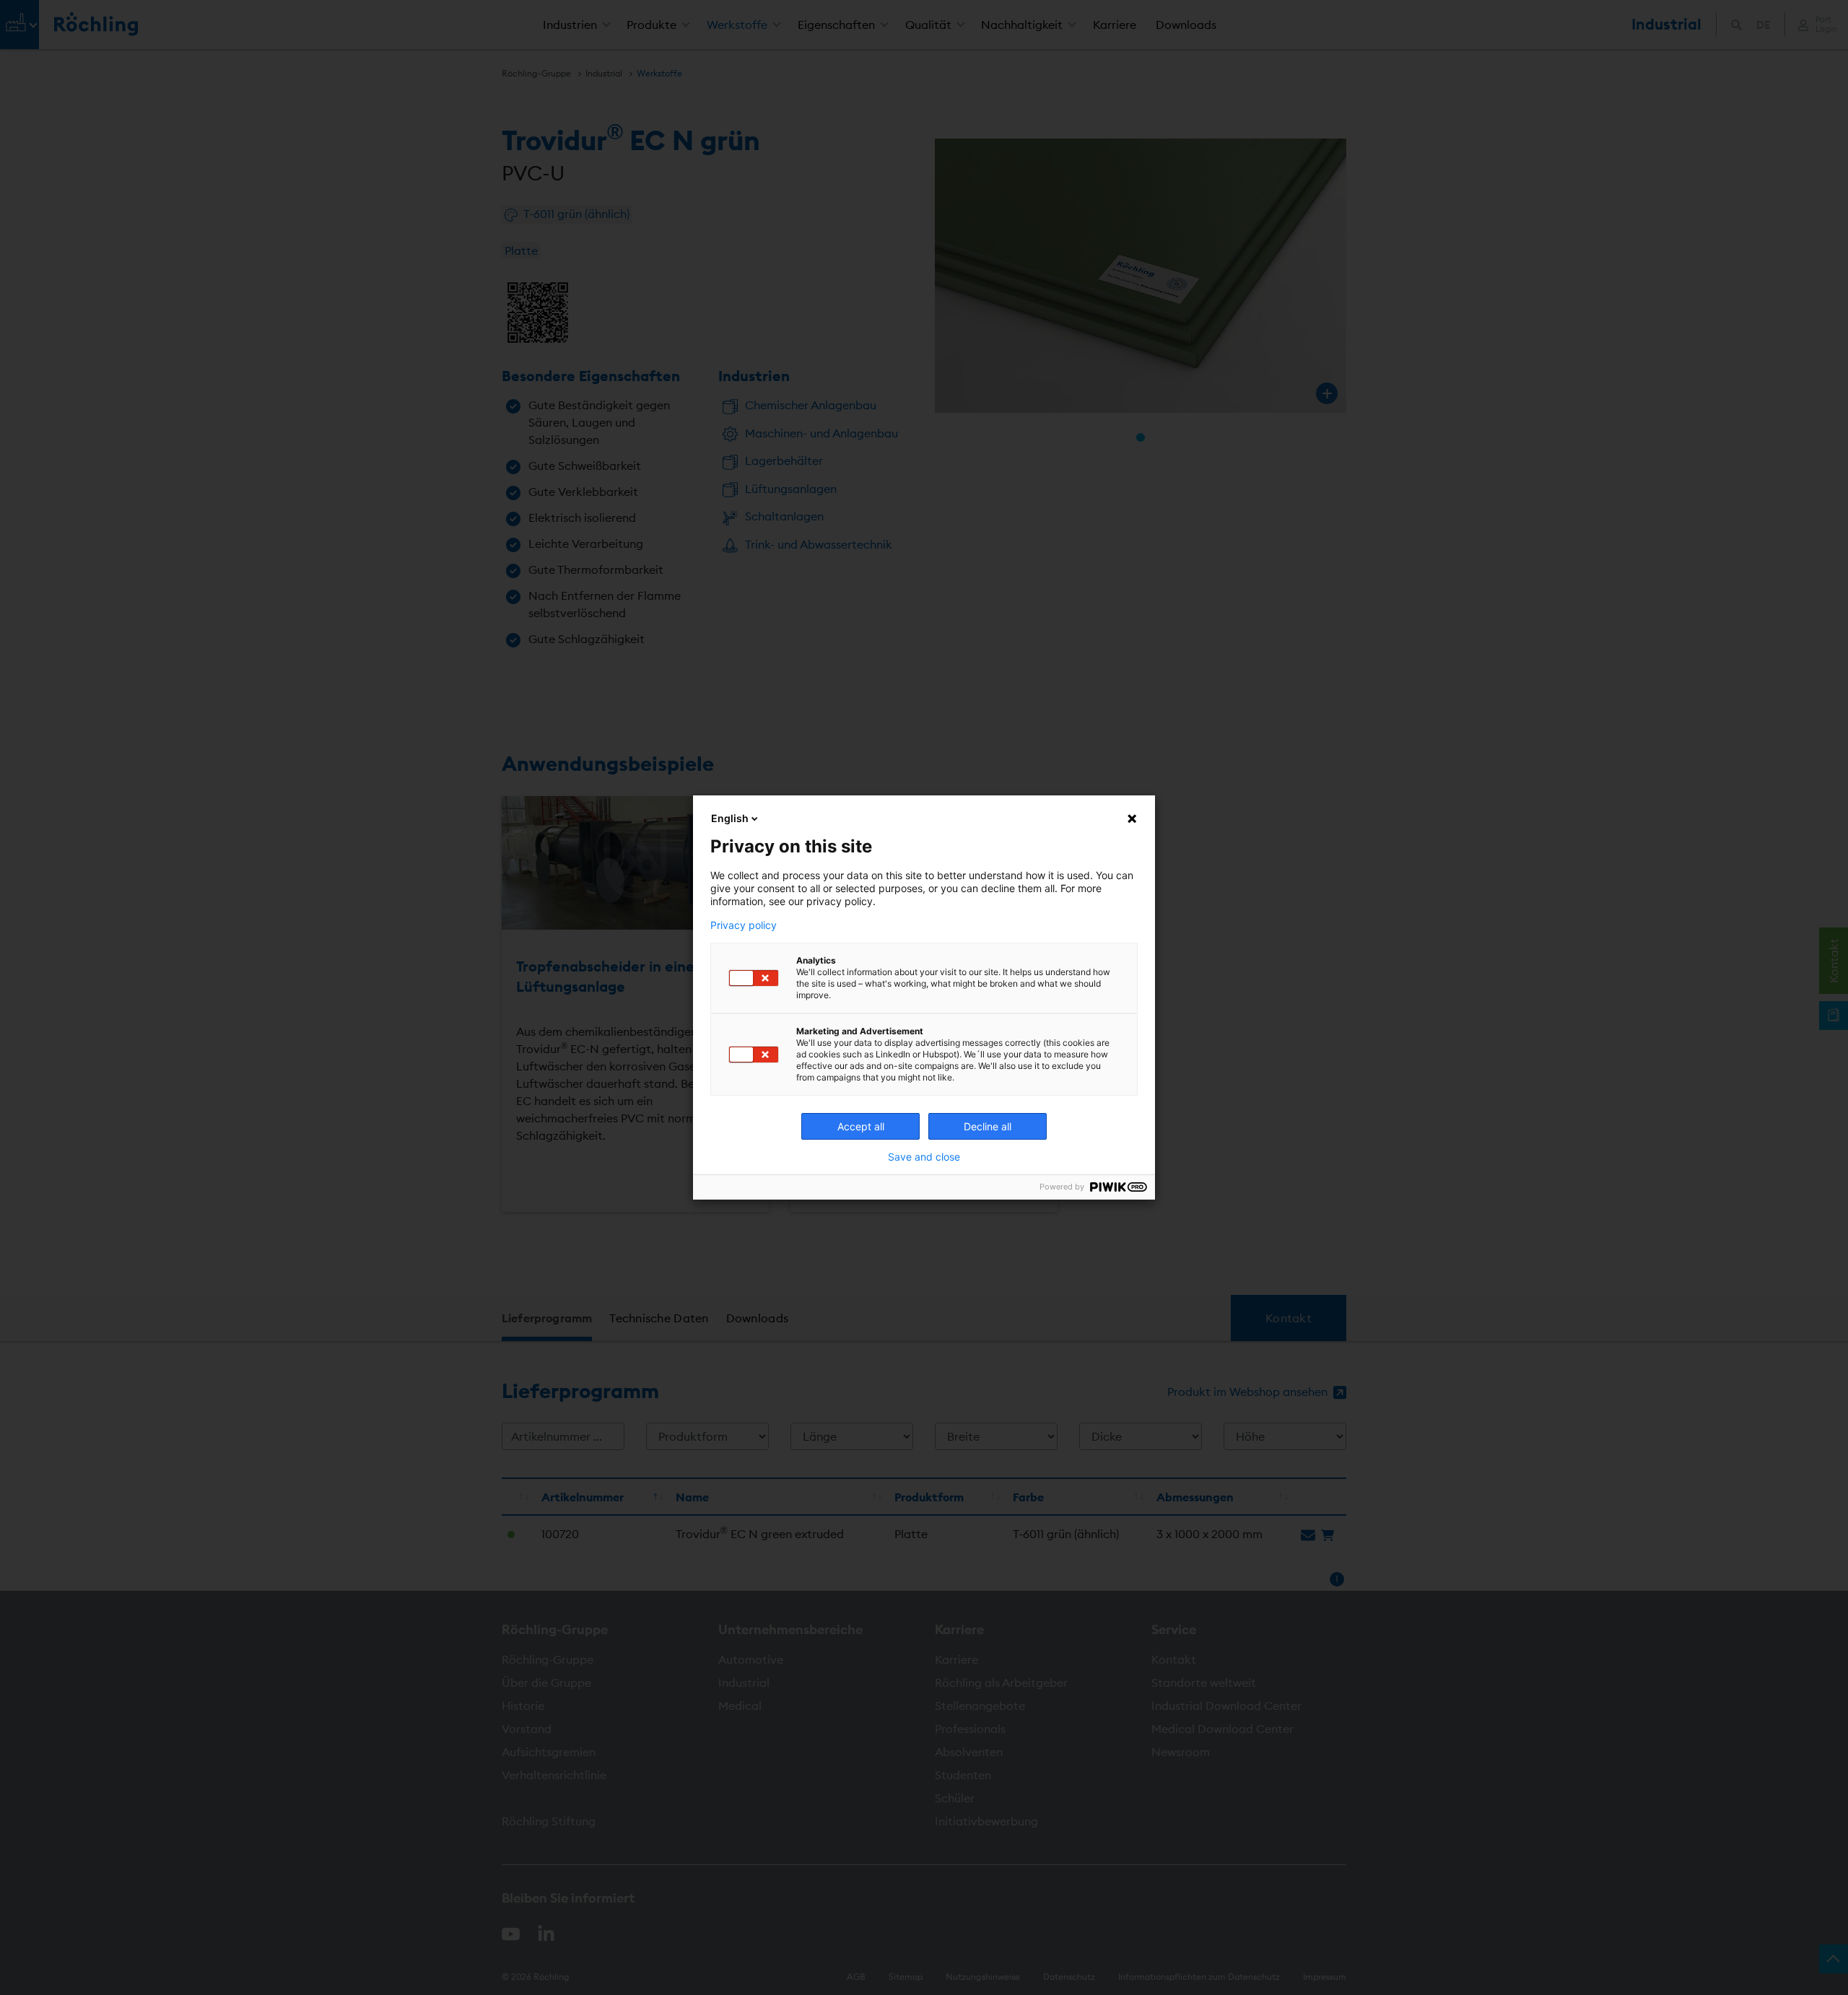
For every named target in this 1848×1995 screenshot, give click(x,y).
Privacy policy (744, 925)
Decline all (988, 1126)
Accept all (861, 1126)
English (730, 818)
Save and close (924, 1157)
